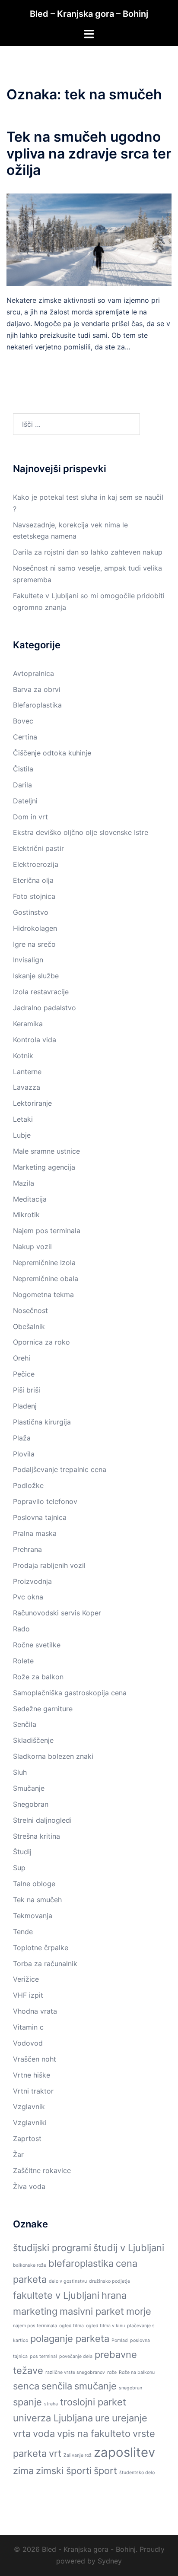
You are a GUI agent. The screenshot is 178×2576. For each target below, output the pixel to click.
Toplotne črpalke (41, 1948)
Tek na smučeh (37, 1900)
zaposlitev (124, 2452)
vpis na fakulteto (94, 2433)
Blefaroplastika (37, 705)
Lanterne (27, 1072)
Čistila (23, 769)
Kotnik (23, 1056)
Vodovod (28, 2043)
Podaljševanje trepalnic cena (60, 1469)
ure (102, 2418)
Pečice (24, 1374)
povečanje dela (76, 2356)
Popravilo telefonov (45, 1501)
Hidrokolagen (35, 928)
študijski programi (52, 2248)
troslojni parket (93, 2402)
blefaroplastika (81, 2263)
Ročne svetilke (37, 1645)
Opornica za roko (41, 1342)
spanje (27, 2402)
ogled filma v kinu (105, 2326)
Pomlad (120, 2340)
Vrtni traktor (33, 2091)
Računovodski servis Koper (57, 1613)
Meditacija (30, 1199)
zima (23, 2471)
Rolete (23, 1661)
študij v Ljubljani (129, 2248)
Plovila (24, 1454)
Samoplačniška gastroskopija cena (70, 1693)
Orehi (22, 1358)
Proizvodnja (32, 1581)
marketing (35, 2311)
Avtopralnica (33, 673)
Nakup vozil (32, 1247)
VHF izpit (28, 1995)
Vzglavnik (29, 2106)
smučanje (95, 2386)
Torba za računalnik (45, 1964)
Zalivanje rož (78, 2455)
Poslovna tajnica (40, 1517)
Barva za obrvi (37, 689)
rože (112, 2372)
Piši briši (27, 1390)
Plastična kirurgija (42, 1422)
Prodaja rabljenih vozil (49, 1565)
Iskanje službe (36, 976)
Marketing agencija (44, 1167)
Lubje (22, 1135)
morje (139, 2311)
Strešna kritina (37, 1836)
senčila (57, 2386)
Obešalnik (29, 1326)
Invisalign (28, 960)
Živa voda (29, 2186)
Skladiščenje (33, 1740)
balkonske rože (30, 2265)
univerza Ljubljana (53, 2418)
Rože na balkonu (137, 2372)
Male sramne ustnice (46, 1151)
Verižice (26, 1979)
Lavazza (27, 1087)
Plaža (22, 1438)
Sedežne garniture (43, 1709)
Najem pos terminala (47, 1231)
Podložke (28, 1485)
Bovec (23, 721)
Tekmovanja (33, 1916)
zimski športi (64, 2471)
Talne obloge (34, 1884)
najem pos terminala (35, 2326)
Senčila (25, 1724)
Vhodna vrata (35, 2011)
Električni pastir (38, 848)
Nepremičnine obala (46, 1278)
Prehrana (27, 1549)
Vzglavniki (30, 2122)
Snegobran (31, 1804)
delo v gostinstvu (68, 2281)
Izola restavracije (41, 992)
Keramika (28, 1024)
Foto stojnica (34, 896)
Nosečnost (30, 1310)
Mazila (24, 1183)
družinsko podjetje (110, 2281)
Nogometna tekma (43, 1294)
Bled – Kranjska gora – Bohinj (89, 14)
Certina (25, 737)
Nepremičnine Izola (44, 1263)
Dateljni (25, 801)
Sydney (110, 2561)
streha (51, 2404)
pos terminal (43, 2356)
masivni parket (92, 2311)
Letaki (23, 1119)
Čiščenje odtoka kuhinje (52, 753)
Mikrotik (26, 1215)
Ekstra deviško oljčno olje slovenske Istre (81, 832)
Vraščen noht (35, 2059)
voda (44, 2433)
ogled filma (72, 2326)
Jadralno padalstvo (44, 1008)
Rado (21, 1629)
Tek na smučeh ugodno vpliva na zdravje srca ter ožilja (89, 153)
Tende (23, 1932)
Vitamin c (28, 2027)
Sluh (20, 1772)
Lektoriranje (32, 1103)
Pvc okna (28, 1597)
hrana (114, 2295)
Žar (18, 2154)
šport (105, 2471)
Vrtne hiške (32, 2075)
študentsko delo (137, 2473)
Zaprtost (27, 2138)
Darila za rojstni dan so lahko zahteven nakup (88, 552)
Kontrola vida (35, 1040)
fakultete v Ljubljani (56, 2295)
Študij (22, 1852)
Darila (22, 785)
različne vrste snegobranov (75, 2372)
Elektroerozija (36, 864)
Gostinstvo (31, 912)
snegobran (130, 2388)
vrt (55, 2453)
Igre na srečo (34, 944)
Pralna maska (35, 1533)
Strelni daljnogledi (42, 1820)
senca (26, 2386)
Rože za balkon (38, 1677)
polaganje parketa (70, 2338)
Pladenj (25, 1406)
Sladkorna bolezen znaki (53, 1756)
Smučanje (29, 1788)
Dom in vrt (30, 817)
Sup (19, 1868)
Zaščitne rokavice (42, 2170)
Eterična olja (33, 880)
